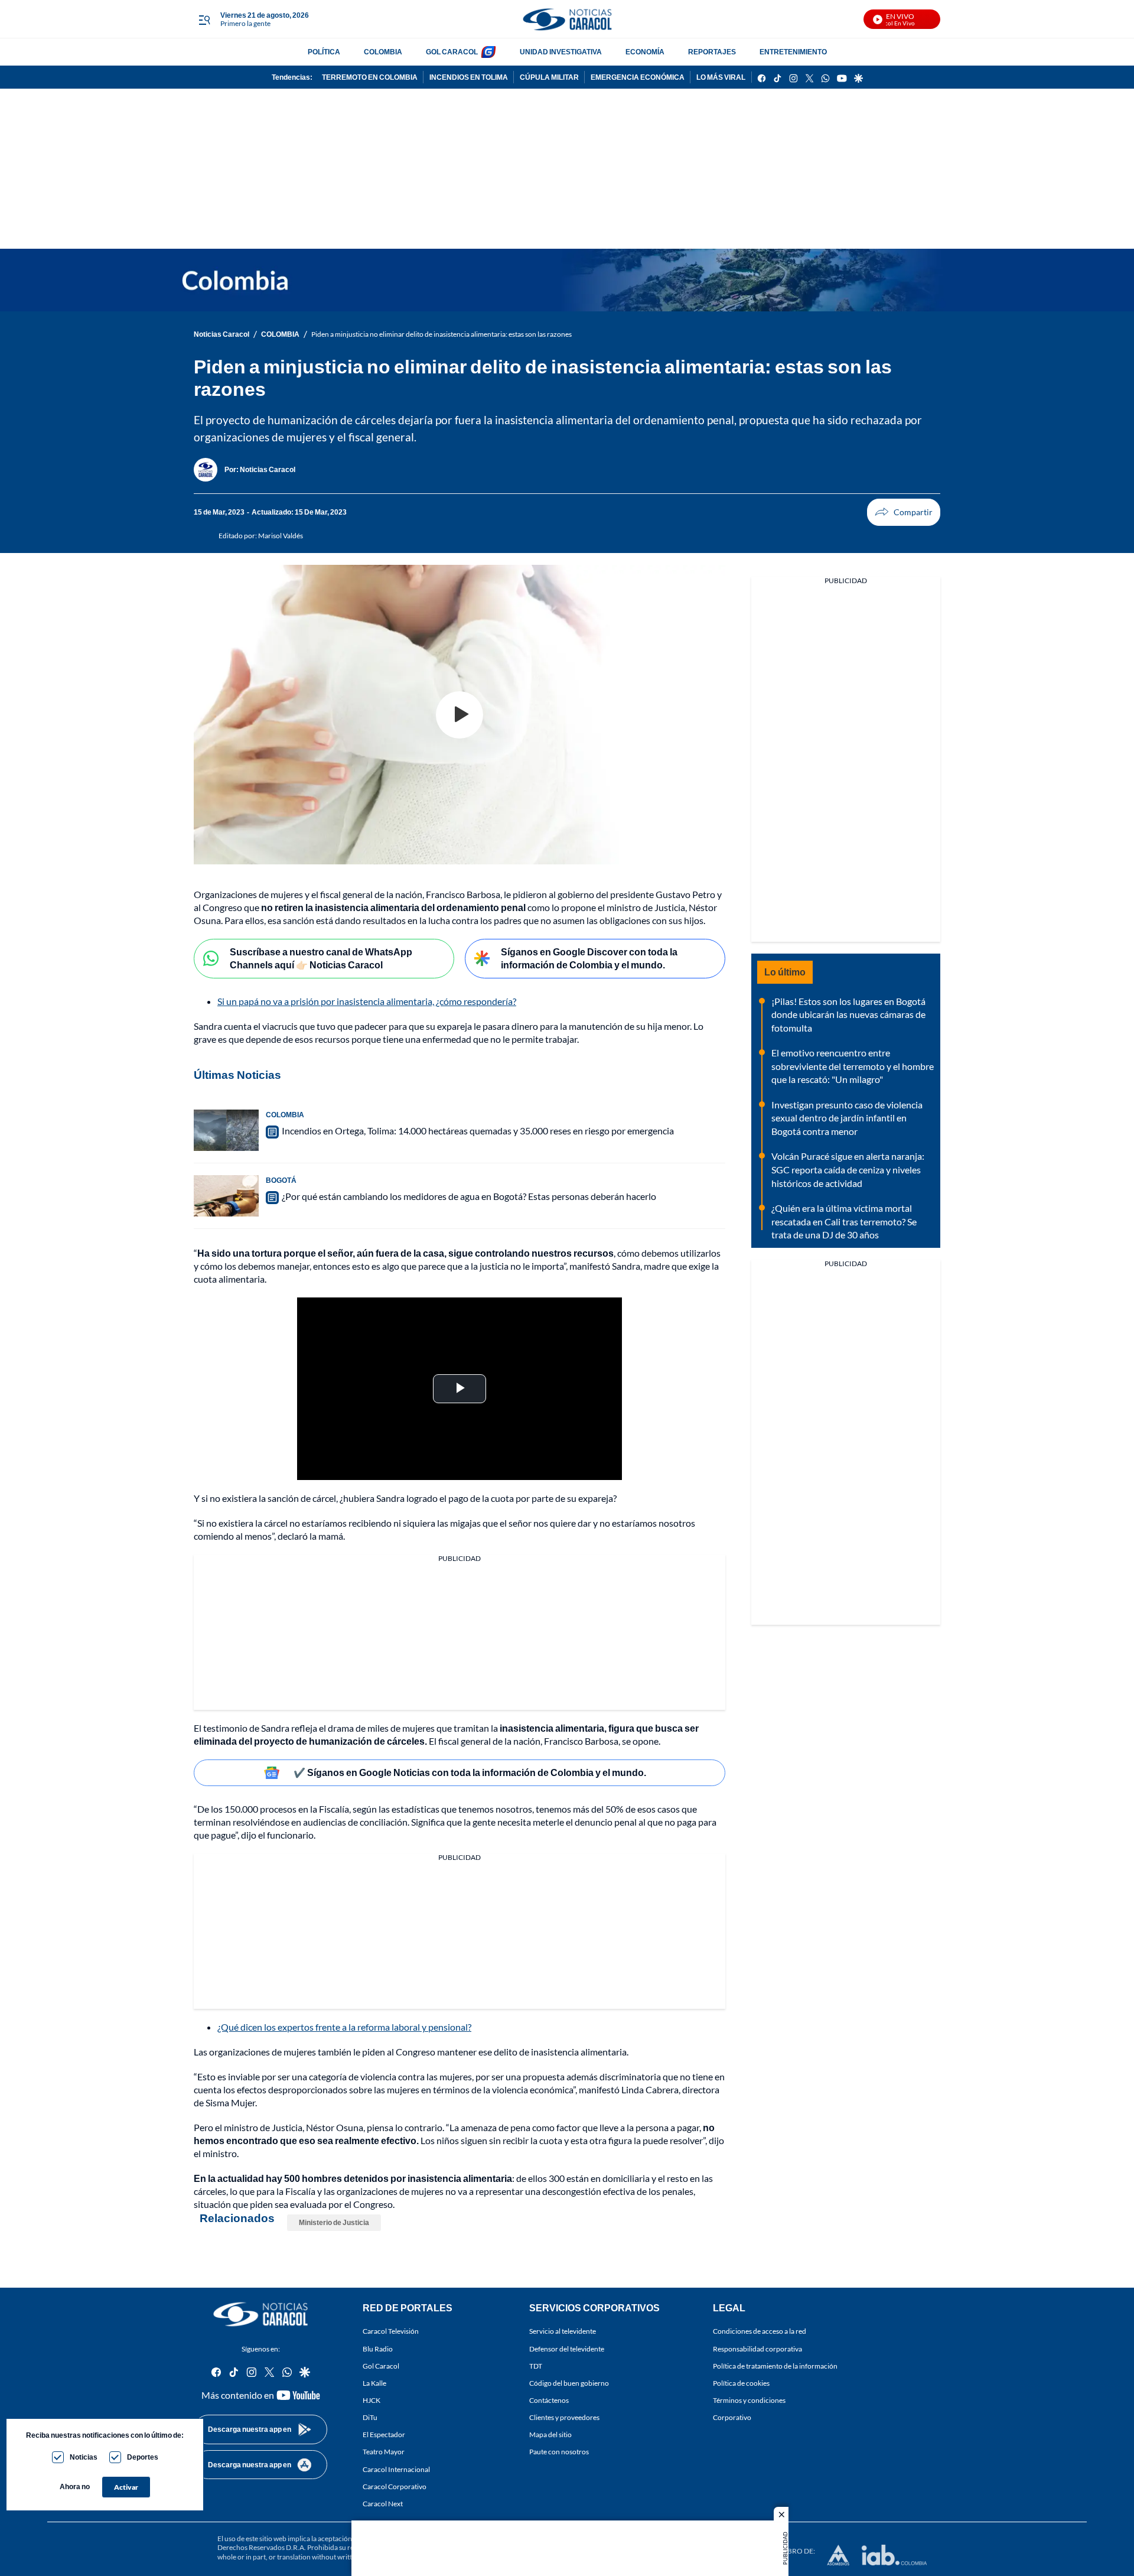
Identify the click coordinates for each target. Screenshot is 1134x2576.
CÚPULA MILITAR (549, 77)
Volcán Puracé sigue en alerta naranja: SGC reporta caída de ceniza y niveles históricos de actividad (848, 1169)
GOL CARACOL (452, 52)
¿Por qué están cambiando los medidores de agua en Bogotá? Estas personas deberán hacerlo (469, 1196)
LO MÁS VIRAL (721, 77)
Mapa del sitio (550, 2434)
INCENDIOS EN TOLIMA (469, 77)
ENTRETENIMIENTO (793, 52)
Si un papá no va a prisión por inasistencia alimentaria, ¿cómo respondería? (367, 1001)
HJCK (372, 2400)
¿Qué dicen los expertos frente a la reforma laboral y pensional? (344, 2027)
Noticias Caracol (221, 334)
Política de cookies (741, 2383)
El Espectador (384, 2434)
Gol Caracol (381, 2365)
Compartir (904, 512)
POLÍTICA (324, 52)
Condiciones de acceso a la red (760, 2331)
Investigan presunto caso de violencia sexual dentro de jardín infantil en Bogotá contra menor (847, 1118)
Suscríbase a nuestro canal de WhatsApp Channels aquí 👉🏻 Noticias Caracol (321, 958)
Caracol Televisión (391, 2331)
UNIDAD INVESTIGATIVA (561, 52)
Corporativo (732, 2417)
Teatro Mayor (384, 2452)
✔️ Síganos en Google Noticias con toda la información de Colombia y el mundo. (470, 1772)
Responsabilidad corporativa (757, 2348)
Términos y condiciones (749, 2400)
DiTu (370, 2417)
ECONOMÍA (645, 52)
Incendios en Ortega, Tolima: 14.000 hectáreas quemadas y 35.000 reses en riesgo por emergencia (478, 1131)
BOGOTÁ (281, 1180)
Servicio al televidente (563, 2331)
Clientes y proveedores (564, 2417)
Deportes (143, 2457)
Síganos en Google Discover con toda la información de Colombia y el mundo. (589, 958)
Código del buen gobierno (569, 2383)
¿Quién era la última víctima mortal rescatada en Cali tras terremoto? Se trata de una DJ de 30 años (844, 1221)
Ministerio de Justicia (334, 2222)
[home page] (567, 19)
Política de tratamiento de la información (775, 2365)
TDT (536, 2365)
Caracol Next (383, 2503)
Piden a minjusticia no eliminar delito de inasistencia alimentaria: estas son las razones (441, 334)
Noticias (84, 2457)
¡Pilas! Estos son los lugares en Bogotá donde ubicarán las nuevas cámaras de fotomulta (848, 1014)
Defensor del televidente (567, 2348)
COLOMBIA (383, 52)
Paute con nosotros (559, 2452)
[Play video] (460, 715)
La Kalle (374, 2383)
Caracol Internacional (396, 2469)
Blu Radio (378, 2348)
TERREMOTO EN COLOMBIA (370, 77)
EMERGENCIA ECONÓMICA (638, 77)
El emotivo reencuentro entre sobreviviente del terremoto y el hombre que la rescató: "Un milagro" (853, 1066)
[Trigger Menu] (204, 19)
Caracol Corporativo (395, 2486)
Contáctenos (549, 2400)
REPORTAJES (712, 52)
